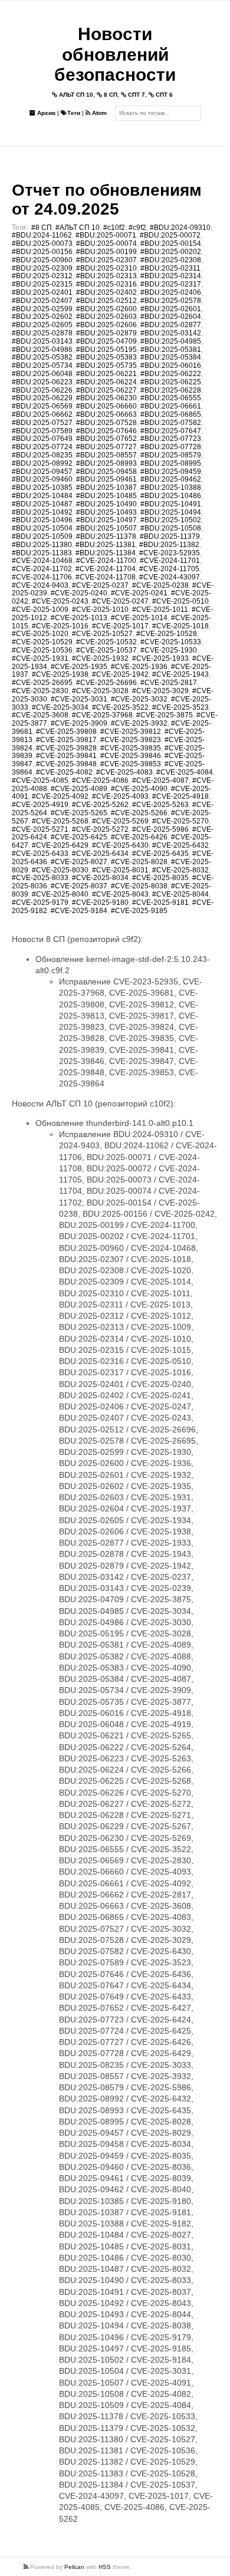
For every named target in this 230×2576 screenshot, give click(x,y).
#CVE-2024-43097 (170, 577)
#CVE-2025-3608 (40, 715)
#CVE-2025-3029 (160, 691)
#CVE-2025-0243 (60, 601)
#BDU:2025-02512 (106, 301)
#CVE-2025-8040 (60, 894)
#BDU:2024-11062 (42, 235)
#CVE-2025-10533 (171, 642)
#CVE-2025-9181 (160, 902)
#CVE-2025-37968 (102, 715)
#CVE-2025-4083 (124, 772)
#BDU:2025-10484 (42, 496)
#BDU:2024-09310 (180, 228)
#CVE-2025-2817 (169, 683)
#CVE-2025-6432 (180, 845)
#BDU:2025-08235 (42, 455)
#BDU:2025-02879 (106, 333)
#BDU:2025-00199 (106, 252)
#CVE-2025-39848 (66, 764)
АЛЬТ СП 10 (75, 95)
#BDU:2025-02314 (171, 276)
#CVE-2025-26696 (106, 683)
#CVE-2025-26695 (42, 683)
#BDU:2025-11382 (169, 545)
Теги (74, 113)
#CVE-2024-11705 (169, 569)
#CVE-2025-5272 (100, 829)
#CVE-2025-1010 (100, 610)
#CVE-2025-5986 (160, 829)
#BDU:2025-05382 (42, 357)
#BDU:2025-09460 (42, 479)
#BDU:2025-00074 (106, 243)
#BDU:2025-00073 (42, 243)
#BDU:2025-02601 (171, 309)
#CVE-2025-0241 (139, 593)
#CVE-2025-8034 (100, 878)
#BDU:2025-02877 (171, 325)
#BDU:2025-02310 (106, 268)
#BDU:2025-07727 (106, 447)
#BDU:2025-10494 (171, 512)
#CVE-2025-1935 (79, 667)
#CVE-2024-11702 (42, 569)
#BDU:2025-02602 (42, 317)
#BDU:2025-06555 (171, 398)
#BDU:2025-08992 (42, 463)
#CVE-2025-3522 (120, 707)
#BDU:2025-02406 (171, 292)
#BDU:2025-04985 (171, 341)
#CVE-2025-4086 (100, 780)
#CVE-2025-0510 (180, 601)
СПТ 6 (163, 95)
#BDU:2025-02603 (106, 317)
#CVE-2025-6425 (79, 837)
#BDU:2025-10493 (106, 512)
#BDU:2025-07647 (171, 431)
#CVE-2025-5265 (79, 813)
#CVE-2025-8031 (120, 870)
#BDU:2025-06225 (171, 382)
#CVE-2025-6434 (100, 854)
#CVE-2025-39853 (131, 764)
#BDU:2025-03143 (42, 341)
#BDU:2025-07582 (171, 423)
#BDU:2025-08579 (171, 455)
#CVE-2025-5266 (139, 813)
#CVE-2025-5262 (100, 805)
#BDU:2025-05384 (171, 357)
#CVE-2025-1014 (139, 618)
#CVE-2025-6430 (120, 845)
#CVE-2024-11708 (106, 577)
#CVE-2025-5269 (120, 821)
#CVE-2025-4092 (60, 796)
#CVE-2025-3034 (60, 707)
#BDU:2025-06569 (42, 406)
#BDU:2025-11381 (106, 545)
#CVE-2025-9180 (100, 902)
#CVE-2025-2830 (40, 691)
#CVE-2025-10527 (102, 634)
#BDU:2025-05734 (42, 365)
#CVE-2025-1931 (40, 658)
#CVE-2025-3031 (79, 699)
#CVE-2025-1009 (40, 610)
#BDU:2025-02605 (42, 325)
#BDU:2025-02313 (106, 276)
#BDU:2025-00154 (171, 243)
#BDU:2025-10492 (42, 512)
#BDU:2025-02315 (42, 284)
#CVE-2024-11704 (106, 569)
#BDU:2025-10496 (42, 520)
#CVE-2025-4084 (185, 772)
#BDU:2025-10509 (42, 536)
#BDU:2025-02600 (106, 309)
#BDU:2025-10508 (171, 528)
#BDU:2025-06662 (42, 414)
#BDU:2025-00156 (42, 252)
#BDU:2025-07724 (42, 447)
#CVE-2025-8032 (180, 870)
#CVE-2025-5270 (180, 821)
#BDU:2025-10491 (171, 504)
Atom (98, 113)
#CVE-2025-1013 (79, 618)
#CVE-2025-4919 (40, 805)
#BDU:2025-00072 (170, 235)
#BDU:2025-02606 (106, 325)
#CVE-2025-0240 (79, 593)
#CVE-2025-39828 (66, 748)
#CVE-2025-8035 (160, 878)
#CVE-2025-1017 (120, 626)
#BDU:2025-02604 (171, 317)
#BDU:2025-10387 (106, 487)
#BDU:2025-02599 (42, 309)
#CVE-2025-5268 (60, 821)
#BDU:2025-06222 (171, 374)
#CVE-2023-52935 (170, 553)
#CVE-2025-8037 (79, 886)
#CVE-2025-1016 (60, 626)
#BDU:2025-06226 (42, 390)
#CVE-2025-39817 (66, 740)
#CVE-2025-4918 (180, 796)
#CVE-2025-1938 (60, 674)
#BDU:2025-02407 (42, 301)
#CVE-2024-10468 (42, 561)
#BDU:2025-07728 (171, 447)
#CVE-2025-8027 (79, 862)
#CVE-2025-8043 (120, 894)
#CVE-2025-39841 (66, 756)
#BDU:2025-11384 (106, 553)
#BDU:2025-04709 (106, 341)
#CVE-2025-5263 (160, 805)
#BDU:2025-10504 (42, 528)
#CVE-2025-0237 (100, 585)
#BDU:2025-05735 (106, 365)
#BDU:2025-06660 (106, 406)
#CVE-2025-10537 (106, 650)
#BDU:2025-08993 (106, 463)
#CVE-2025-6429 (60, 845)
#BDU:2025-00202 (171, 252)
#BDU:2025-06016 (171, 365)
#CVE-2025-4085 (40, 780)
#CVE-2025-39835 (131, 748)
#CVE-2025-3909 (79, 723)
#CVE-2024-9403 (40, 585)
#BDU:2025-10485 (106, 496)
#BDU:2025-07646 (106, 431)
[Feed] (27, 2567)
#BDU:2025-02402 (106, 292)
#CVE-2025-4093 (120, 796)
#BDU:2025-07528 (106, 423)
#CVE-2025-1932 (100, 658)
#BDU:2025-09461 (106, 479)
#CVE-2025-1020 (40, 634)
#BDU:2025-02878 (42, 333)
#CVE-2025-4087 (160, 780)
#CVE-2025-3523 (180, 707)
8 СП (110, 95)
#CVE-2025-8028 (139, 862)
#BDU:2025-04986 (42, 350)
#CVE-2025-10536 (42, 650)
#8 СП (42, 228)
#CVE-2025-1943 (180, 674)
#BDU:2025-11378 (106, 536)
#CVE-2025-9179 (40, 902)
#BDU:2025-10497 (106, 520)
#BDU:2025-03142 (171, 333)
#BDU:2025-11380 (42, 545)
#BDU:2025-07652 (106, 439)
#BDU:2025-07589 (42, 431)
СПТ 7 (136, 95)
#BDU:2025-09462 (171, 479)
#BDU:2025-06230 (106, 398)
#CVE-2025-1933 (160, 658)
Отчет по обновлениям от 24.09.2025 (107, 200)
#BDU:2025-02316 (106, 284)
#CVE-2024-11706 (42, 577)
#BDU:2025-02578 (171, 301)
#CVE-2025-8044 (180, 894)
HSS (105, 2567)
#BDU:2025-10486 (171, 496)
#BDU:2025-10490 (106, 504)
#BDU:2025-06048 (42, 374)
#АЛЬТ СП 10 (78, 228)
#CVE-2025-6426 (139, 837)
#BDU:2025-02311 (170, 268)
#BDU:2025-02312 (42, 276)
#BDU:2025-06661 (171, 406)
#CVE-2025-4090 (139, 789)
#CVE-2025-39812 (131, 732)
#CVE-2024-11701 (170, 561)
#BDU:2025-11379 (170, 536)
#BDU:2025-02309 (42, 268)
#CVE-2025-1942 (120, 674)
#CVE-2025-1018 (180, 626)
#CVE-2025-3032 (139, 699)
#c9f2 (137, 228)
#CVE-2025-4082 (64, 772)
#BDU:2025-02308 (171, 260)
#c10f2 (114, 228)
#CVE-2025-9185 (139, 911)
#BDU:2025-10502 (171, 520)
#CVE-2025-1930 (169, 650)
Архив (45, 113)
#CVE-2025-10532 (106, 642)
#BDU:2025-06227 (106, 390)
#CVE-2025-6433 (40, 854)
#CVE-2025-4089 (79, 789)
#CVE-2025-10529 (42, 642)
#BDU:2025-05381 (171, 350)
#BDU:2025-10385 (42, 487)
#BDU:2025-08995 (171, 463)
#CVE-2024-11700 (106, 561)
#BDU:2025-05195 (106, 350)
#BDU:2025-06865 (171, 414)
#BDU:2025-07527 (42, 423)
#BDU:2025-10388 (171, 487)
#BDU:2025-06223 (42, 382)
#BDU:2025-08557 (106, 455)
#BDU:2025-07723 (171, 439)
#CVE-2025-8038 (139, 886)
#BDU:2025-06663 (106, 414)
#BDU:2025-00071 (106, 235)
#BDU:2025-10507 (106, 528)
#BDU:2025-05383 (106, 357)
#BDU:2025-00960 (42, 260)
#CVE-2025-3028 (100, 691)
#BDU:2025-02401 (42, 292)
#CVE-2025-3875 (165, 715)
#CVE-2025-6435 (160, 854)
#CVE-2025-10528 (167, 634)
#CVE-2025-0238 (160, 585)
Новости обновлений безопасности (115, 54)
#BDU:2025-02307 (106, 260)
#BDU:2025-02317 (171, 284)
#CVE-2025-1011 (160, 610)
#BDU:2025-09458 (106, 472)
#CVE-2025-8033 (40, 878)
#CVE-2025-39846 (131, 756)
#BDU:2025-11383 (42, 553)
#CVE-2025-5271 (40, 829)
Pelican (74, 2567)
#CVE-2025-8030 (60, 870)
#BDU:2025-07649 (42, 439)
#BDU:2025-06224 (106, 382)
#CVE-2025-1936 (139, 667)
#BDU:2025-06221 (106, 374)
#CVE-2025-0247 (120, 601)
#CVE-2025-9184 (79, 911)
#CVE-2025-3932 (139, 723)
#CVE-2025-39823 (131, 740)
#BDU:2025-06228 (171, 390)
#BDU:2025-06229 (42, 398)
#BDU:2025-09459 (171, 472)
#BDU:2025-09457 (42, 472)
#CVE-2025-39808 (66, 732)
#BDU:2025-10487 (42, 504)
